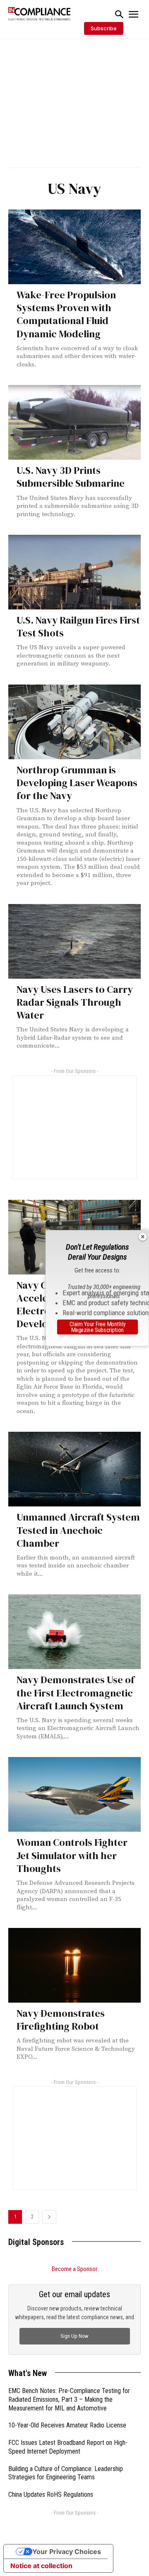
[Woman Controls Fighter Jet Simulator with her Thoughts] (74, 1794)
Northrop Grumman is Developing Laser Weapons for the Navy (77, 783)
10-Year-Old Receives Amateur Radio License (67, 2425)
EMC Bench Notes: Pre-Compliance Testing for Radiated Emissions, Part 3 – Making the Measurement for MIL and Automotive (69, 2399)
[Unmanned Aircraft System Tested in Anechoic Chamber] (74, 1469)
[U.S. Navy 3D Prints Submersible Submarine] (74, 422)
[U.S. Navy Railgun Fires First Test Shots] (74, 572)
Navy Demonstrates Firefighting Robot (61, 2020)
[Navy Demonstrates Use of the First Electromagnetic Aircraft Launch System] (74, 1632)
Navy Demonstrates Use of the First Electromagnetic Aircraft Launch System (76, 1693)
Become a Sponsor (74, 2269)
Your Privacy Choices (67, 2552)
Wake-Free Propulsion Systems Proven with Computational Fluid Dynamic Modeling (66, 314)
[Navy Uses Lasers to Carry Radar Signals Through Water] (74, 941)
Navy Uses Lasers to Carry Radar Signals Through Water (75, 1002)
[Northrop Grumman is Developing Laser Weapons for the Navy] (74, 722)
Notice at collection (41, 2566)
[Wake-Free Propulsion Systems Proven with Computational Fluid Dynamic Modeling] (74, 247)
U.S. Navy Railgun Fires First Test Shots (78, 626)
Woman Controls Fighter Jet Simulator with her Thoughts (72, 1855)
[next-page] (49, 2217)
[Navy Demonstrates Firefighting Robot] (74, 1965)
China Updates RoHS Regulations (51, 2494)
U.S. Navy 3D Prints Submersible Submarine (71, 477)
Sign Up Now (74, 2336)
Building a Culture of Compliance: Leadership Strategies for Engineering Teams (66, 2473)
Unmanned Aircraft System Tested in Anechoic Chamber (78, 1530)
